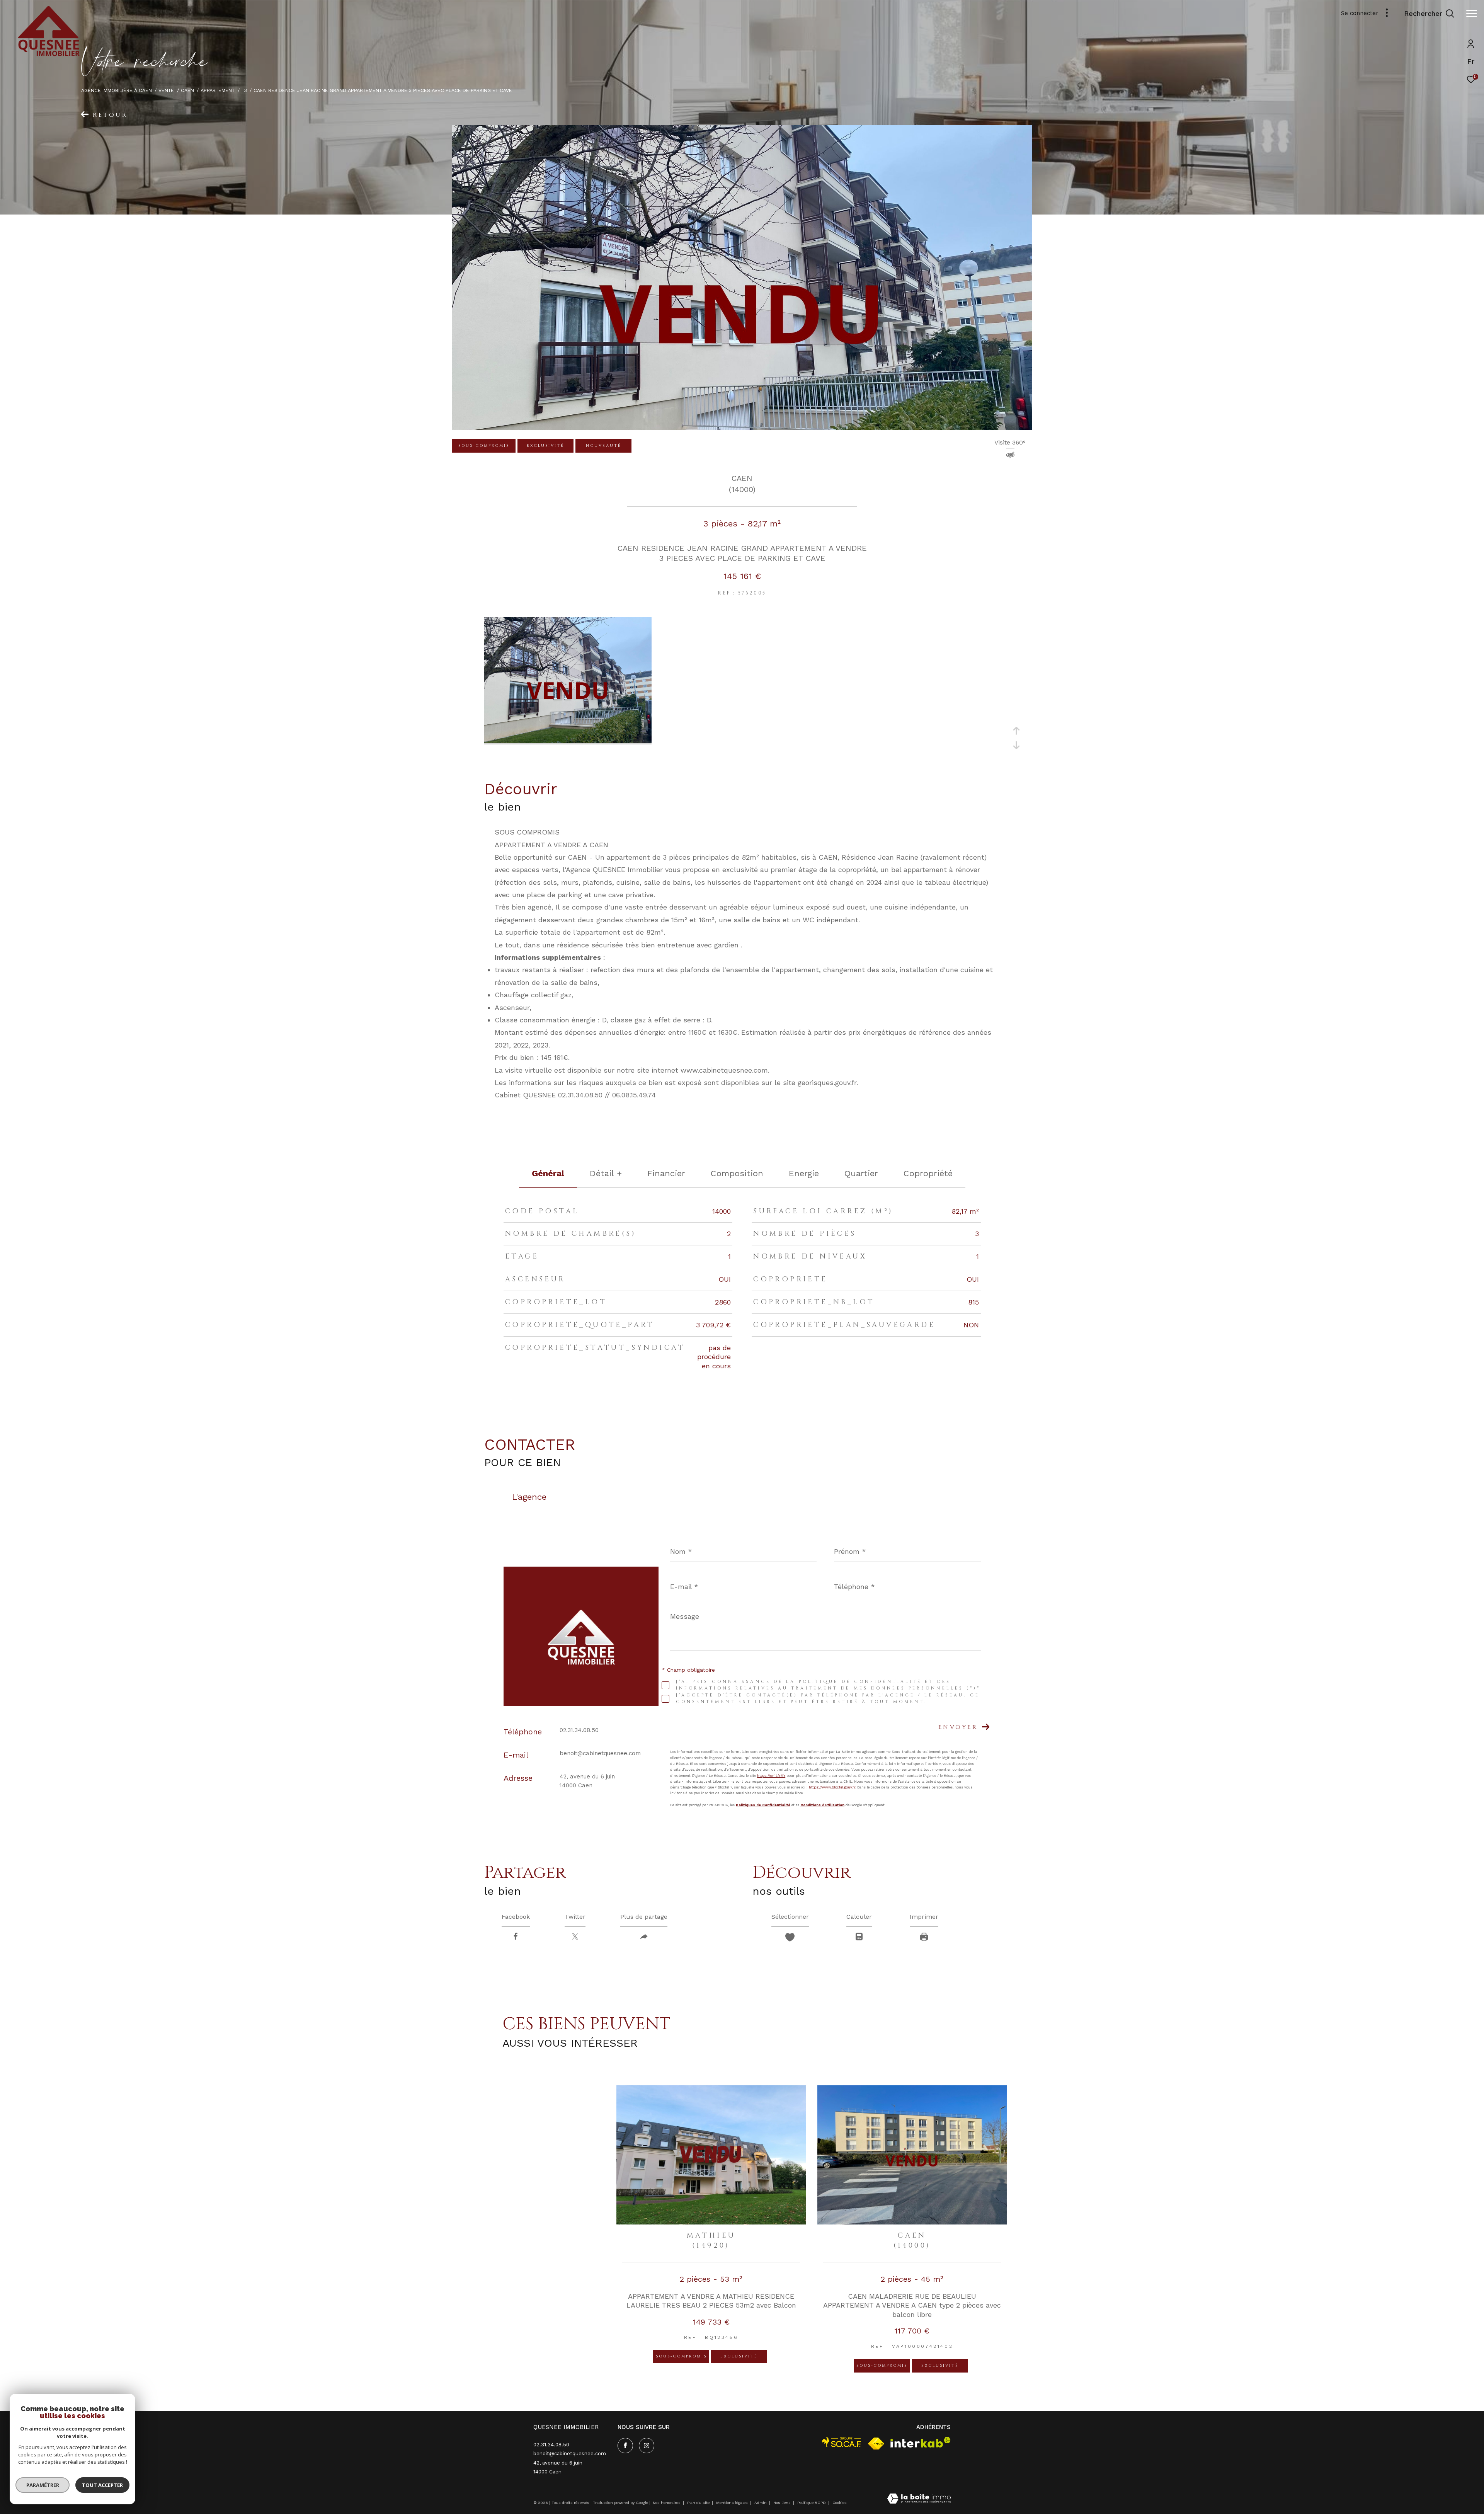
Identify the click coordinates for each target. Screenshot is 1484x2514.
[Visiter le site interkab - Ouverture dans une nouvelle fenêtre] (921, 2442)
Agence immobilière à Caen (117, 90)
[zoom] (568, 741)
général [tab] (548, 1173)
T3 (244, 90)
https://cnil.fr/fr (771, 1776)
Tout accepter (102, 2485)
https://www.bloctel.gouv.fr (832, 1787)
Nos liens (783, 2503)
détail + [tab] (606, 1173)
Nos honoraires (667, 2503)
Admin (761, 2503)
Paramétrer (43, 2485)
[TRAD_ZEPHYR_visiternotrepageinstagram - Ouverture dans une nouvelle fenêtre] (647, 2446)
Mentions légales (733, 2503)
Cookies (840, 2503)
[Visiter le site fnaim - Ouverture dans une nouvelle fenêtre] (876, 2444)
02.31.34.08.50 (579, 1730)
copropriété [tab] (928, 1173)
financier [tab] (666, 1173)
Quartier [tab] (861, 1173)
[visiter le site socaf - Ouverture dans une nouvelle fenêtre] (842, 2442)
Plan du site (699, 2503)
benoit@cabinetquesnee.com (600, 1753)
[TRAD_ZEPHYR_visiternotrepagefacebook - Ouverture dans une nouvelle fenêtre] (625, 2446)
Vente (166, 90)
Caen (187, 90)
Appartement (218, 90)
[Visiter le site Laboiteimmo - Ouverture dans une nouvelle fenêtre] (919, 2499)
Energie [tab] (804, 1173)
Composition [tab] (737, 1173)
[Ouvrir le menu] (1472, 14)
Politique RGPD (812, 2503)
